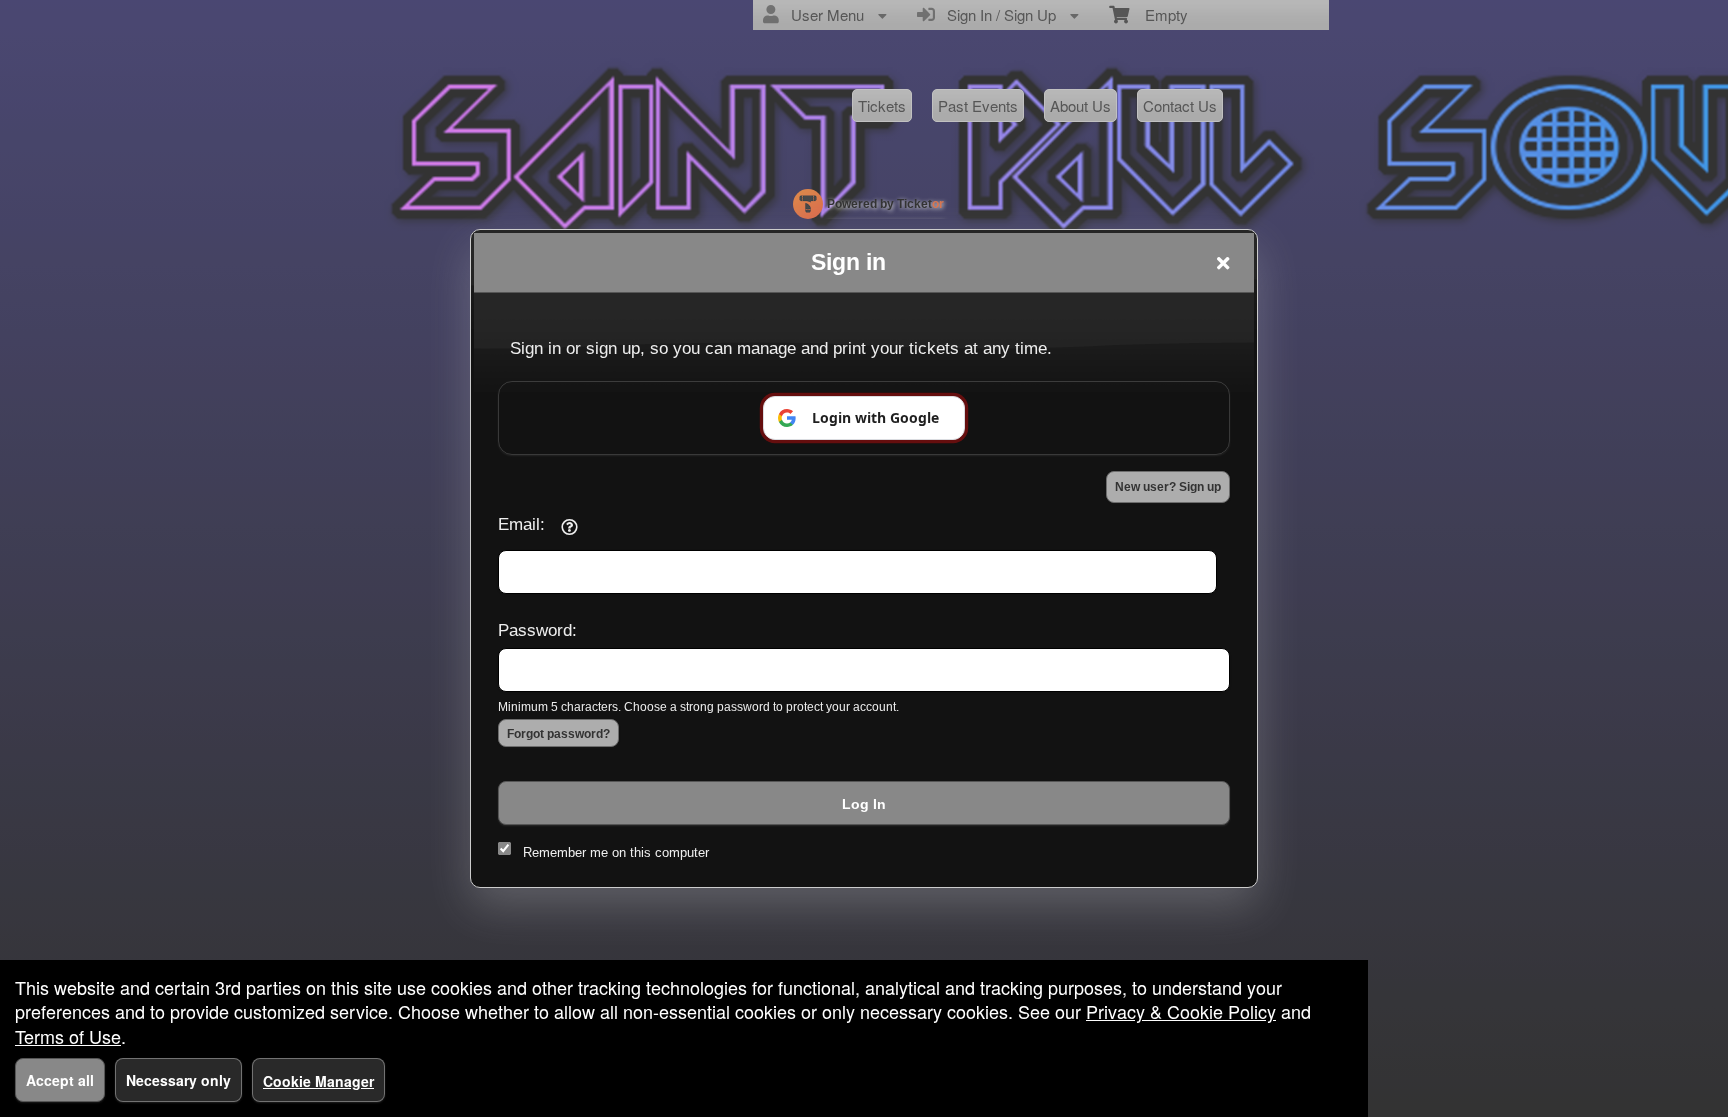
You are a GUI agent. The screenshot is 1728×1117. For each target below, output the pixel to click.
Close (1223, 263)
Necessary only (178, 1080)
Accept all (60, 1080)
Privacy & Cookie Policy (1181, 1011)
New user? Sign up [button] (1168, 487)
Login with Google (875, 417)
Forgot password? (558, 734)
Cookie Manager (318, 1081)
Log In (864, 804)
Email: (521, 524)
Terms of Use (68, 1036)
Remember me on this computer (616, 852)
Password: (537, 630)
